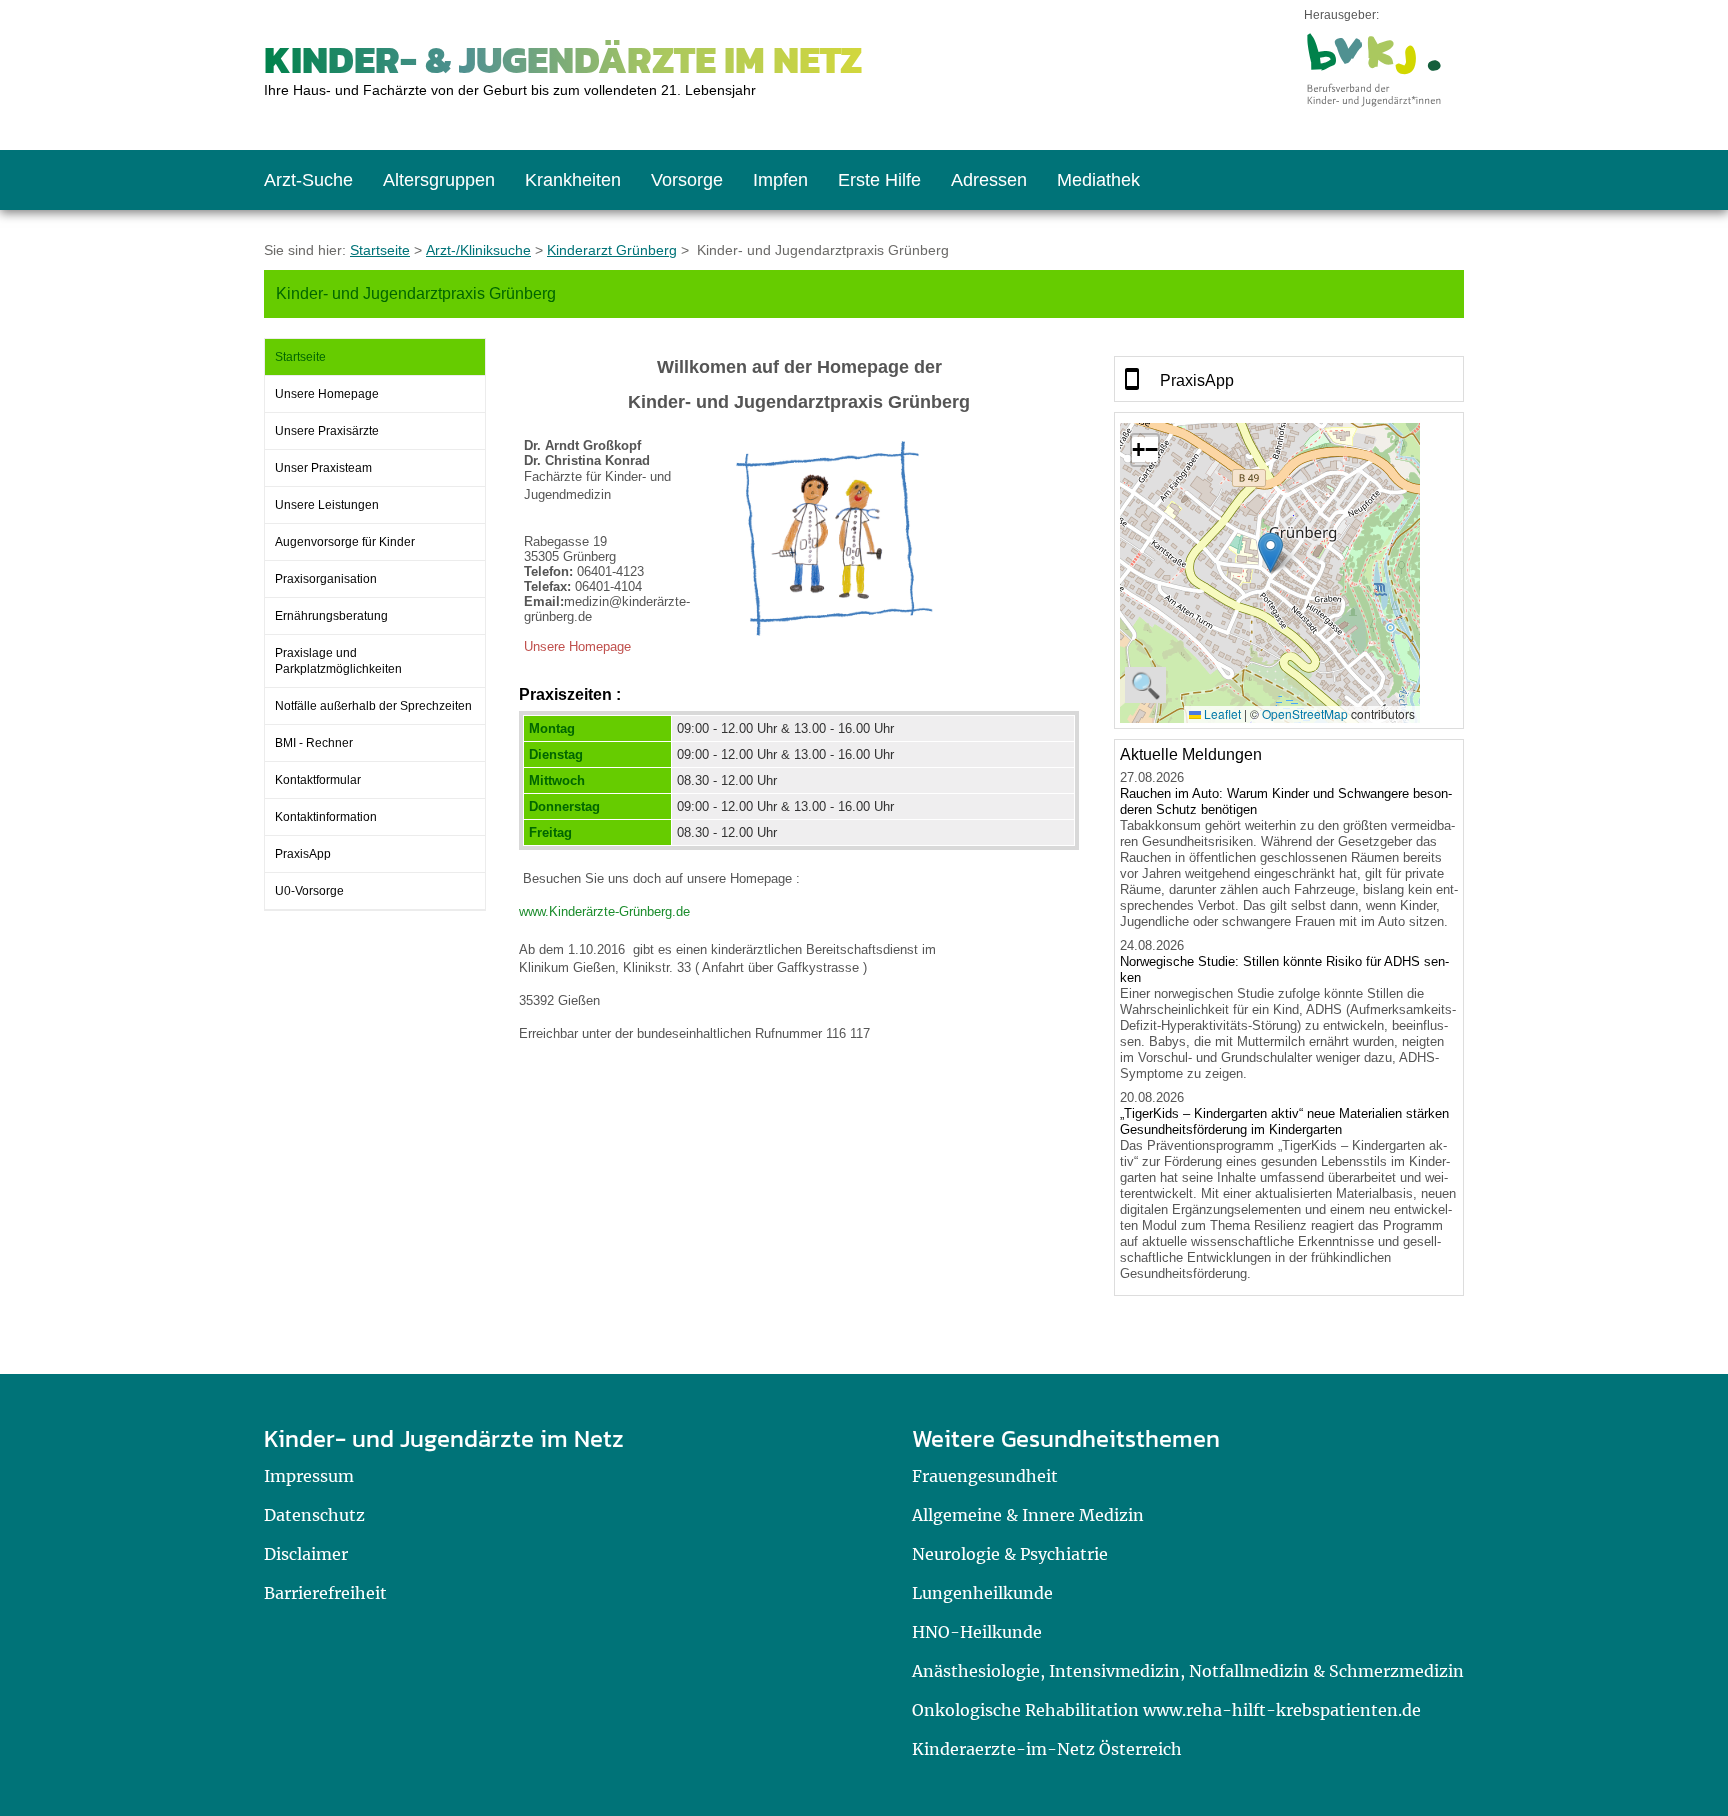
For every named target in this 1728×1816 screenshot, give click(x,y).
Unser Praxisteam (323, 468)
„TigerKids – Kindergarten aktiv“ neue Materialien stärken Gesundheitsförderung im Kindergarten (1284, 1121)
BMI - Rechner (314, 743)
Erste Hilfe (879, 180)
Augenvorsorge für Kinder (345, 542)
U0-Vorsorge (309, 891)
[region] (1289, 379)
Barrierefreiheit (325, 1593)
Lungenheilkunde (982, 1593)
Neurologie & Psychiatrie (1010, 1554)
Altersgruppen (439, 180)
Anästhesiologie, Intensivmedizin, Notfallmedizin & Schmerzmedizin (1188, 1671)
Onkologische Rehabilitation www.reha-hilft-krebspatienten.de (1166, 1710)
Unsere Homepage (327, 394)
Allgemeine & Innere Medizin (1028, 1515)
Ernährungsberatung (331, 616)
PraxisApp (303, 854)
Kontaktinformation (326, 817)
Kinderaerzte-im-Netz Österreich (1047, 1749)
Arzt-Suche (308, 180)
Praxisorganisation (326, 579)
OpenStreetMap (1305, 713)
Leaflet (1221, 713)
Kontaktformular (318, 780)
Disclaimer (306, 1554)
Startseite (380, 250)
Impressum (309, 1476)
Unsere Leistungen (327, 505)
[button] (1270, 552)
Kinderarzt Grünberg (612, 250)
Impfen (780, 180)
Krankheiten (573, 180)
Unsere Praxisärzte (327, 431)
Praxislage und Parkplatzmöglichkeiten (338, 661)
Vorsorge (687, 180)
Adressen (989, 180)
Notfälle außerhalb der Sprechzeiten (373, 706)
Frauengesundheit (985, 1476)
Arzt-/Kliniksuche (478, 250)
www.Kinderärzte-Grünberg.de (604, 911)
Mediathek (1098, 180)
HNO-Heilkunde (977, 1632)
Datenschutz (314, 1515)
